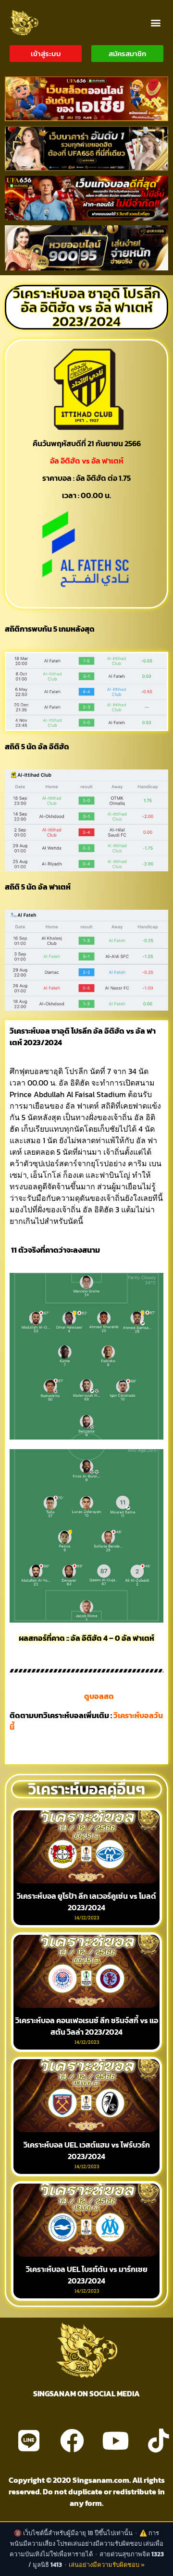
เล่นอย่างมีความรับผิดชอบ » (107, 2565)
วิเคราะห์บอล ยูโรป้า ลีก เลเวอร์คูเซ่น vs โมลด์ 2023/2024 (86, 1902)
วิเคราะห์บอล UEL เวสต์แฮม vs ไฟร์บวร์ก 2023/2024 (87, 2150)
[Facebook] (72, 2441)
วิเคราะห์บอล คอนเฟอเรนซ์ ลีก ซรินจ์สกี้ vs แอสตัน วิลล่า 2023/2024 (87, 2026)
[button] (155, 22)
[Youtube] (115, 2441)
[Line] (29, 2441)
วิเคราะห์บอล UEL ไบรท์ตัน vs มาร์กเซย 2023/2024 (87, 2275)
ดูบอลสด (99, 1696)
